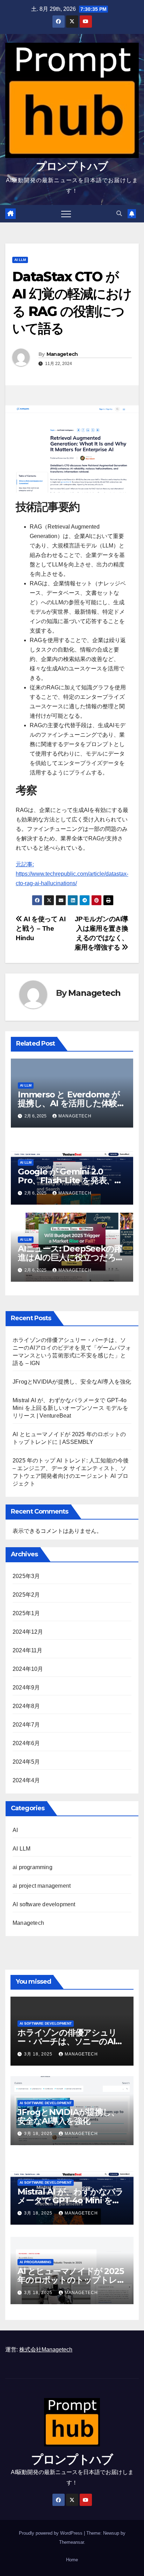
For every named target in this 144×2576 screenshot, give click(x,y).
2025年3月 (26, 1576)
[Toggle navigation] (66, 214)
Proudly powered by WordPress (51, 2533)
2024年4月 (26, 1780)
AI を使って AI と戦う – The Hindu (41, 928)
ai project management (42, 1886)
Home (72, 2560)
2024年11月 (28, 1650)
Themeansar (71, 2542)
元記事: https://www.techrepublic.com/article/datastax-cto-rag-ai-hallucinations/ (72, 874)
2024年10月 (28, 1669)
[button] (119, 213)
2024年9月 (26, 1688)
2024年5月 (26, 1762)
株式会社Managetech (46, 2350)
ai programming (33, 1867)
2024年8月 (26, 1706)
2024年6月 (26, 1743)
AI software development (44, 1904)
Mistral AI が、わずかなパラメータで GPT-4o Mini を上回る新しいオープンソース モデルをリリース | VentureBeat (70, 1408)
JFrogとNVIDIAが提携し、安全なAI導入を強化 (72, 1382)
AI (15, 1830)
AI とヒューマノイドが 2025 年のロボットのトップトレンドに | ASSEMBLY (71, 2280)
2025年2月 (26, 1595)
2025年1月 (26, 1613)
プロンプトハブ (72, 166)
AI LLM (20, 260)
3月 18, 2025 (39, 2054)
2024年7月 (26, 1725)
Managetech (62, 354)
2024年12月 (28, 1632)
